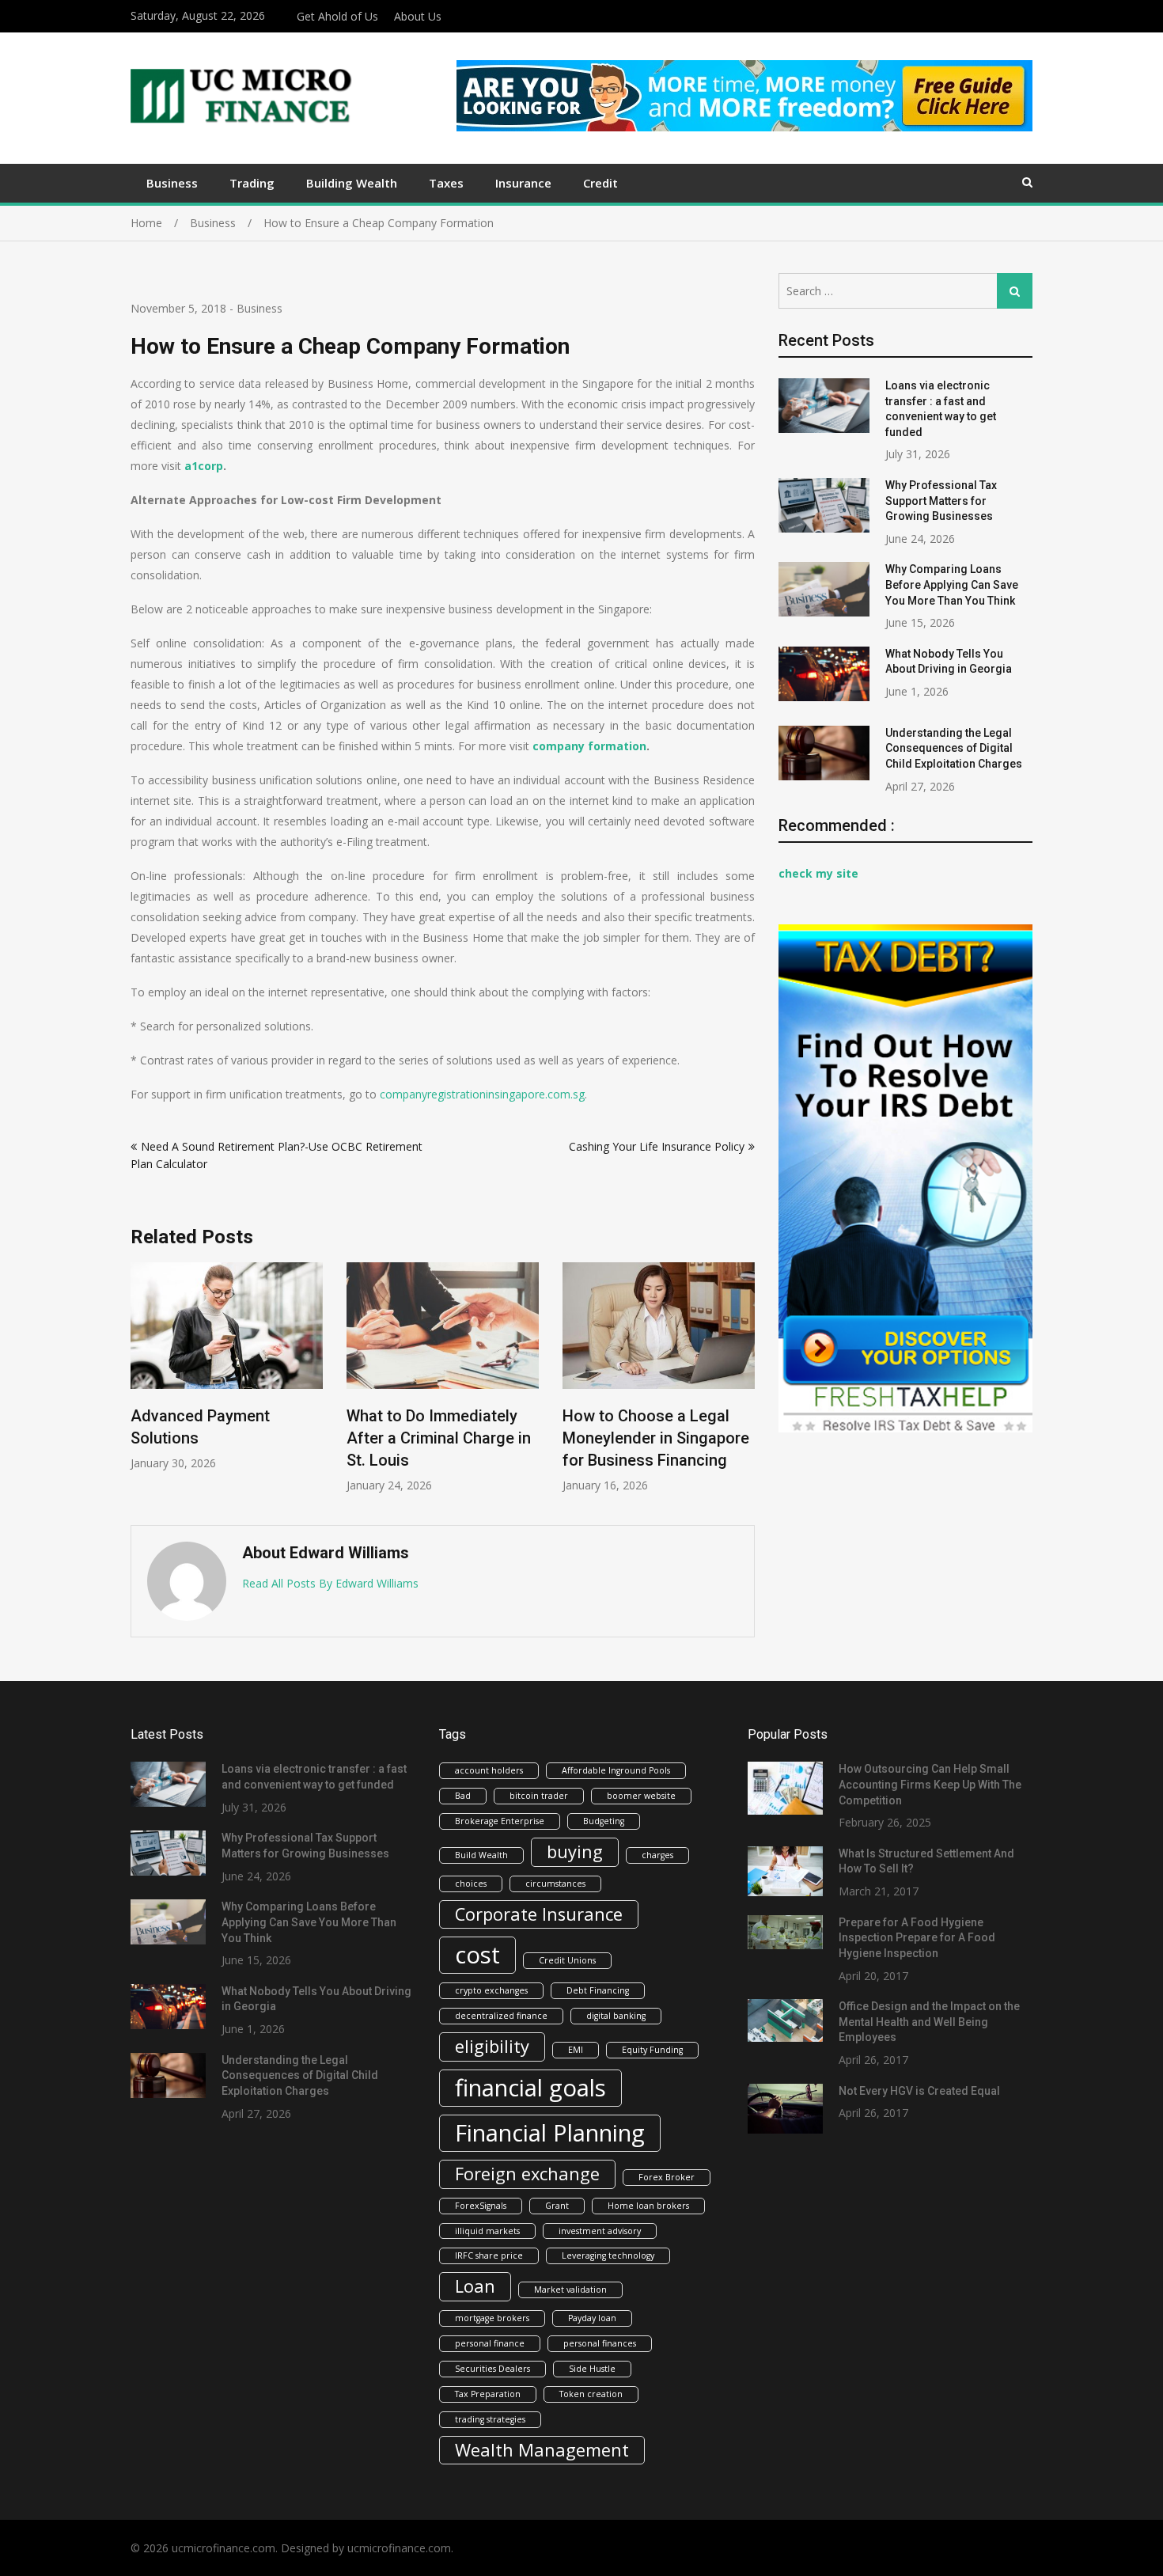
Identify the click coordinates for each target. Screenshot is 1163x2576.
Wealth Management (542, 2450)
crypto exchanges (491, 1990)
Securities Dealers (492, 2369)
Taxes (446, 183)
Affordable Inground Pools (616, 1770)
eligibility (492, 2046)
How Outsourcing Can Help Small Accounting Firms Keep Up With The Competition (930, 1784)
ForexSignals (481, 2206)
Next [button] (744, 1386)
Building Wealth (352, 183)
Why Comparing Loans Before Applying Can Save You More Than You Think (952, 584)
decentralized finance (501, 2016)
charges (657, 1855)
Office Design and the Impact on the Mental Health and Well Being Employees (929, 2022)
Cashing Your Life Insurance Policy (657, 1146)
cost (477, 1955)
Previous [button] (141, 1386)
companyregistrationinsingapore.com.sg (482, 1094)
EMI (576, 2050)
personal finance (490, 2343)
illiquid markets (487, 2231)
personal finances (600, 2343)
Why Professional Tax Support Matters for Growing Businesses (941, 501)
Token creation (591, 2394)
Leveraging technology (608, 2255)
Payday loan (592, 2318)
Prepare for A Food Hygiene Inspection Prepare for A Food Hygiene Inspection (917, 1938)
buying (575, 1851)
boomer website (641, 1796)
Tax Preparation (488, 2394)
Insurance (523, 183)
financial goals (530, 2088)
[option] (227, 1366)
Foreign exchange (527, 2174)
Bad (463, 1796)
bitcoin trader (539, 1796)
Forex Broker (667, 2177)
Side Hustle (592, 2369)
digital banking (616, 2016)
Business (172, 183)
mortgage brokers (492, 2318)
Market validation (570, 2290)
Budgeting (604, 1821)
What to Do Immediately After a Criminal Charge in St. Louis (439, 1438)
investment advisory (600, 2231)
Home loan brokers (648, 2206)
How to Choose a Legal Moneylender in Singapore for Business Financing (656, 1438)
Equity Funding (652, 2050)
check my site (818, 873)
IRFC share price (489, 2255)
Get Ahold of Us (337, 16)
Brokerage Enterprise (500, 1821)
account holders (489, 1770)
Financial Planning (550, 2133)
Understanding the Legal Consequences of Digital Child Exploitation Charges (954, 748)
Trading (252, 183)
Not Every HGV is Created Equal (919, 2091)
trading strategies (490, 2419)
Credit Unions (567, 1960)
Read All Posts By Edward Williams (330, 1583)
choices (471, 1884)
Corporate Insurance (539, 1914)
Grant (557, 2206)
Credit (600, 183)
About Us (418, 16)
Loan (475, 2286)
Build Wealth (481, 1855)
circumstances (555, 1884)
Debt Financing (598, 1990)
